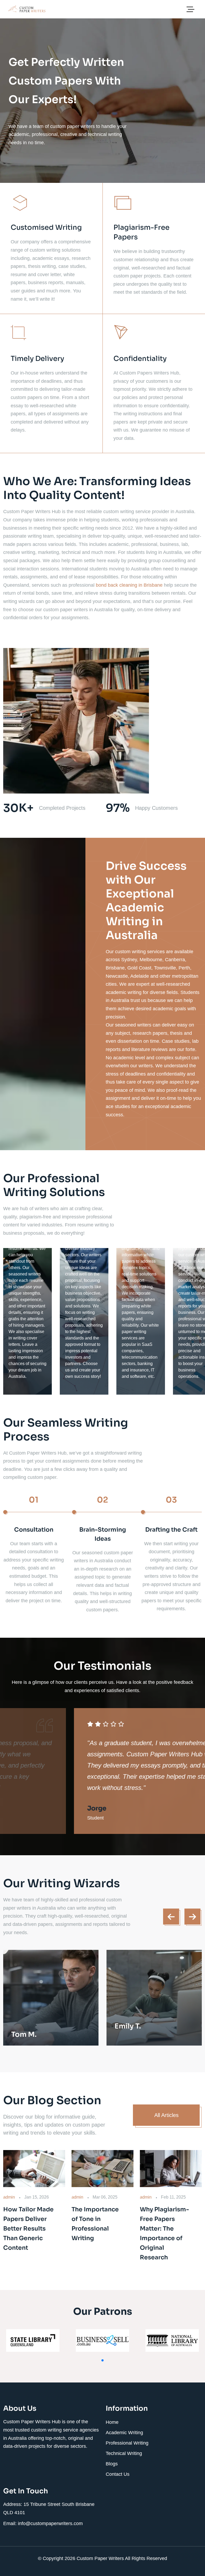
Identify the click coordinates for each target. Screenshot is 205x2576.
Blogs (112, 2464)
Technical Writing (124, 2453)
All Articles (166, 2115)
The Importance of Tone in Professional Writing (95, 2224)
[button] (102, 2360)
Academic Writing (124, 2433)
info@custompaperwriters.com (50, 2523)
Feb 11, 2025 (173, 2197)
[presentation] (171, 1917)
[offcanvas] (190, 10)
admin (9, 2197)
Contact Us (118, 2474)
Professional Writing (127, 2443)
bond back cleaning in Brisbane (129, 585)
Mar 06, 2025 (105, 2197)
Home (112, 2422)
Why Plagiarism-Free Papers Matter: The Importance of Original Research (164, 2233)
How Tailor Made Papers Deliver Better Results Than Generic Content (28, 2229)
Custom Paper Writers (101, 2558)
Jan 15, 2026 (37, 2197)
